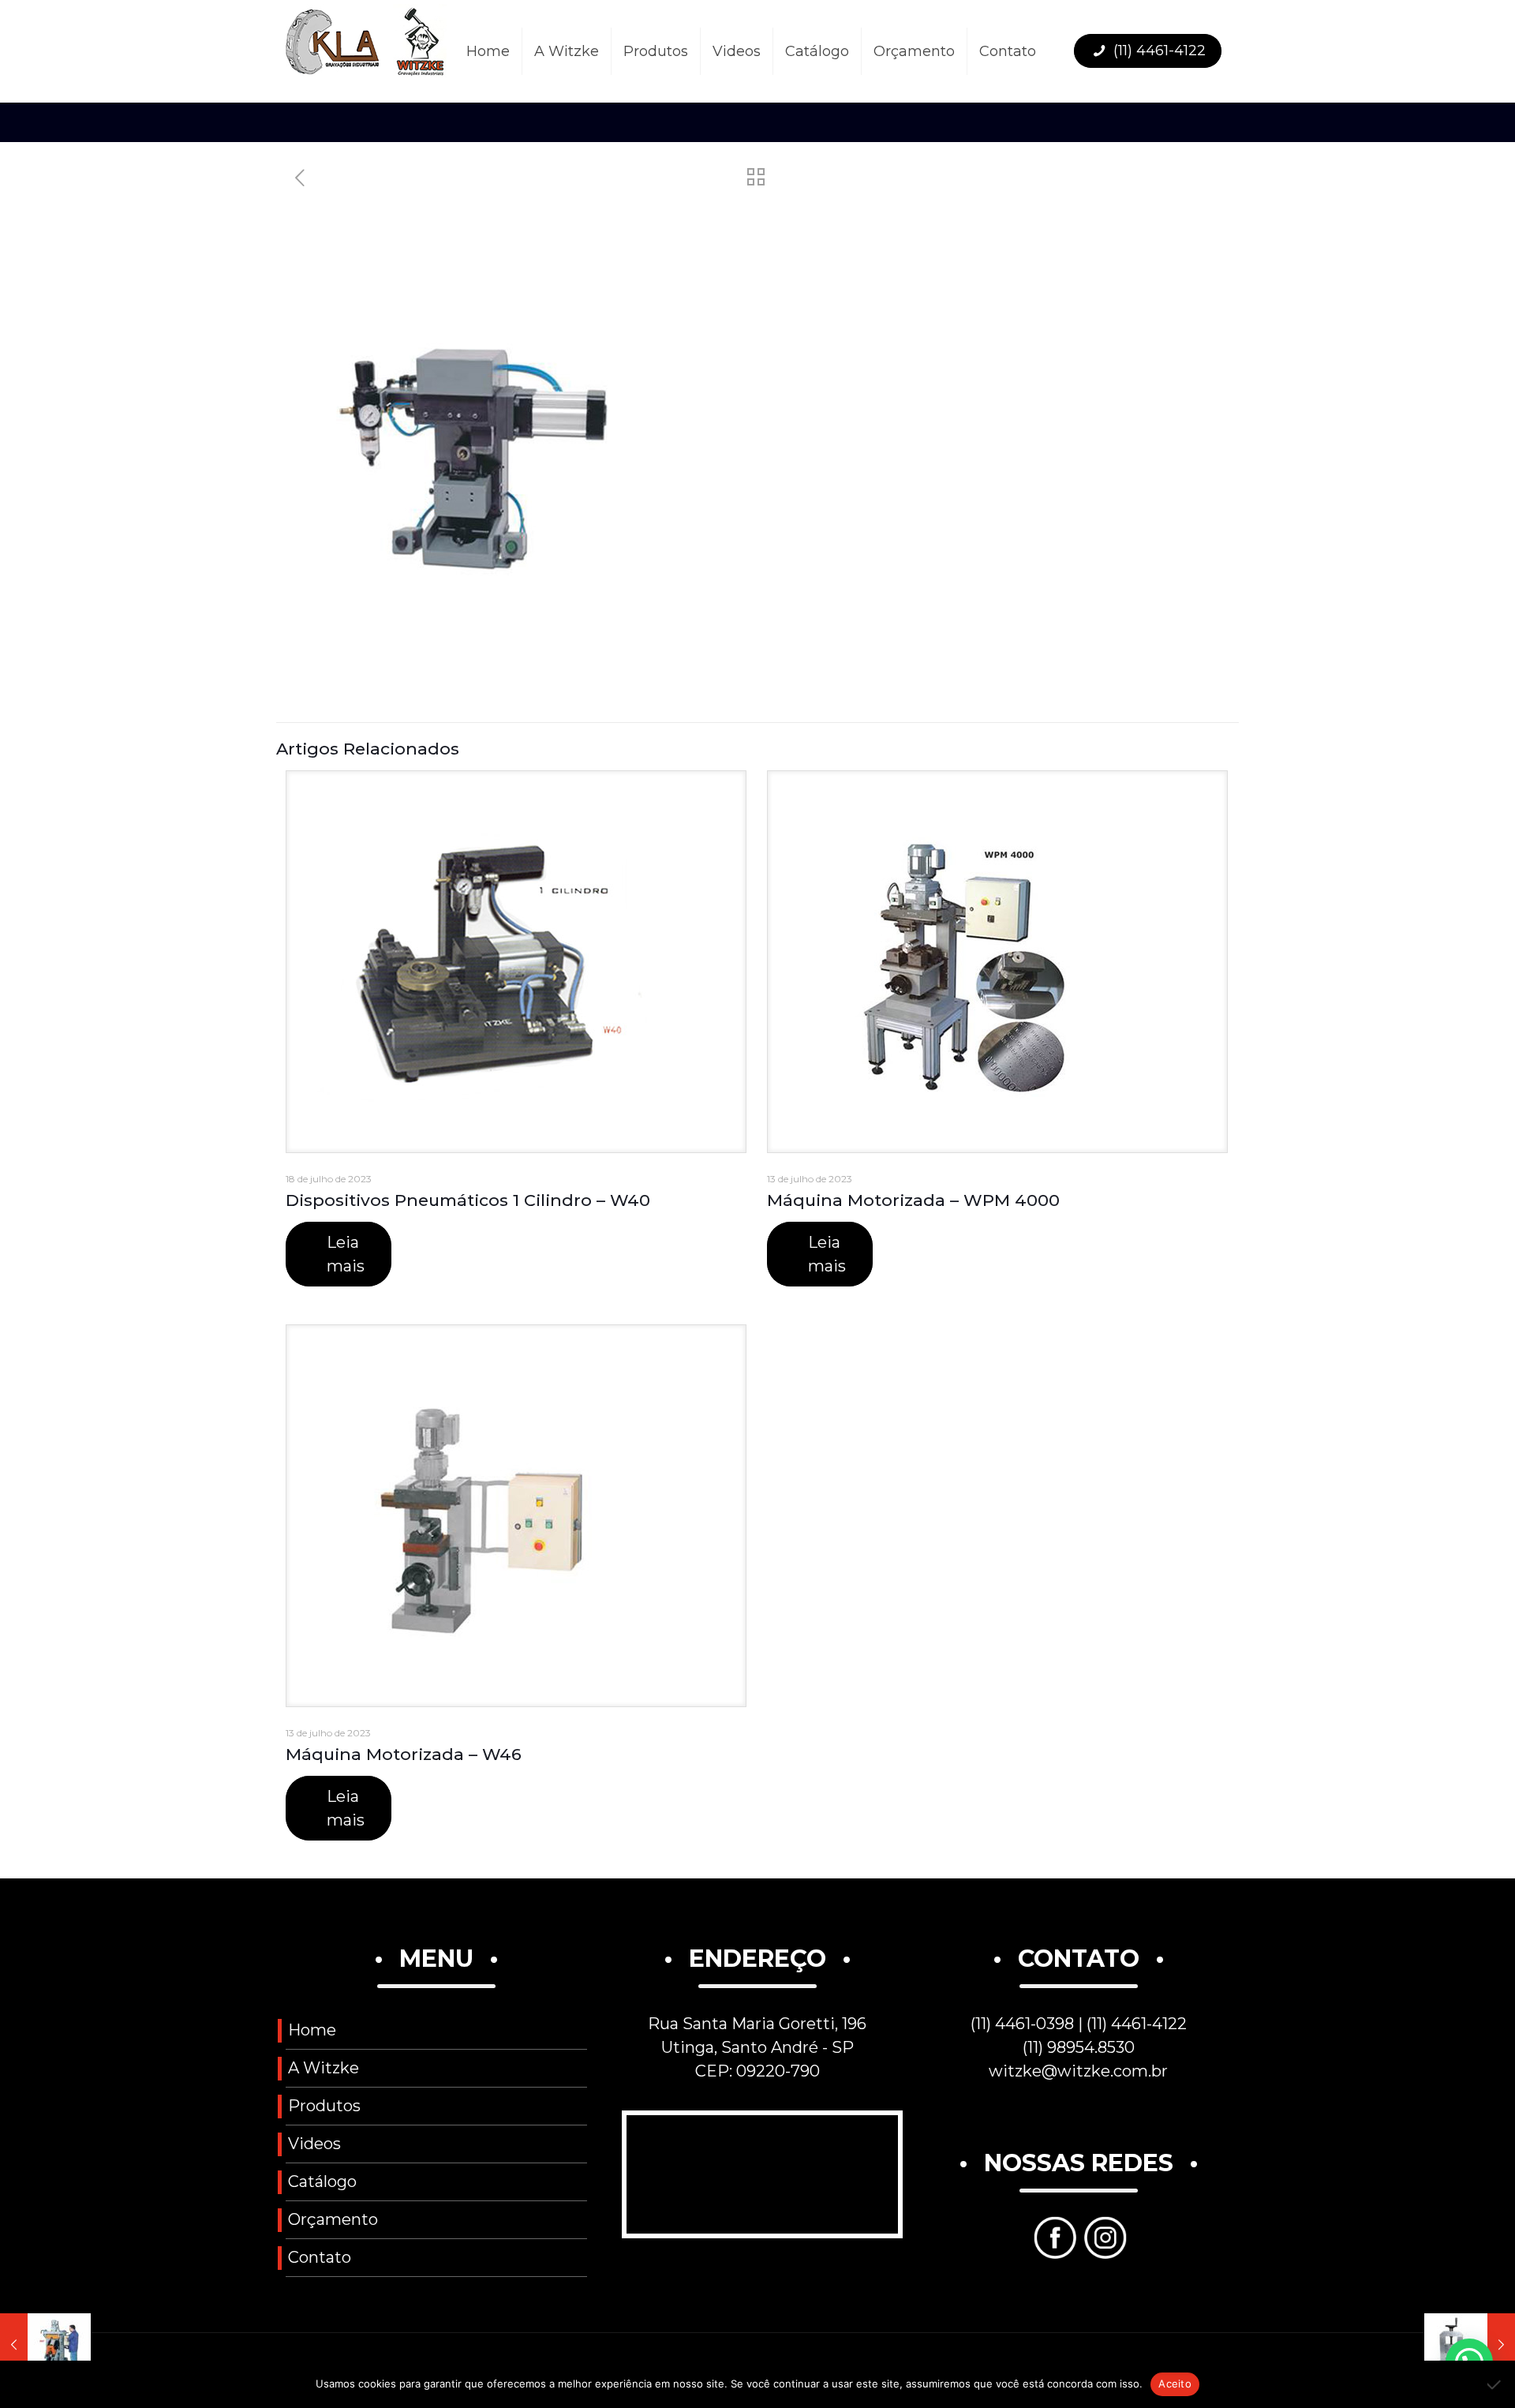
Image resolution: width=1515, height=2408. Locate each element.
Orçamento (333, 2219)
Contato (320, 2257)
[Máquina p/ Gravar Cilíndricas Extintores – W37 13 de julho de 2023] (45, 2345)
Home (312, 2030)
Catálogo (322, 2181)
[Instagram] (1104, 2253)
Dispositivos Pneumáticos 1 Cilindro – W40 (468, 1200)
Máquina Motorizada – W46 (404, 1754)
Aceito (1175, 2384)
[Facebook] (1053, 2253)
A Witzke (324, 2068)
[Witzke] (366, 51)
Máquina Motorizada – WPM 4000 (913, 1200)
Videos (314, 2144)
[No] (1495, 2384)
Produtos (324, 2106)
